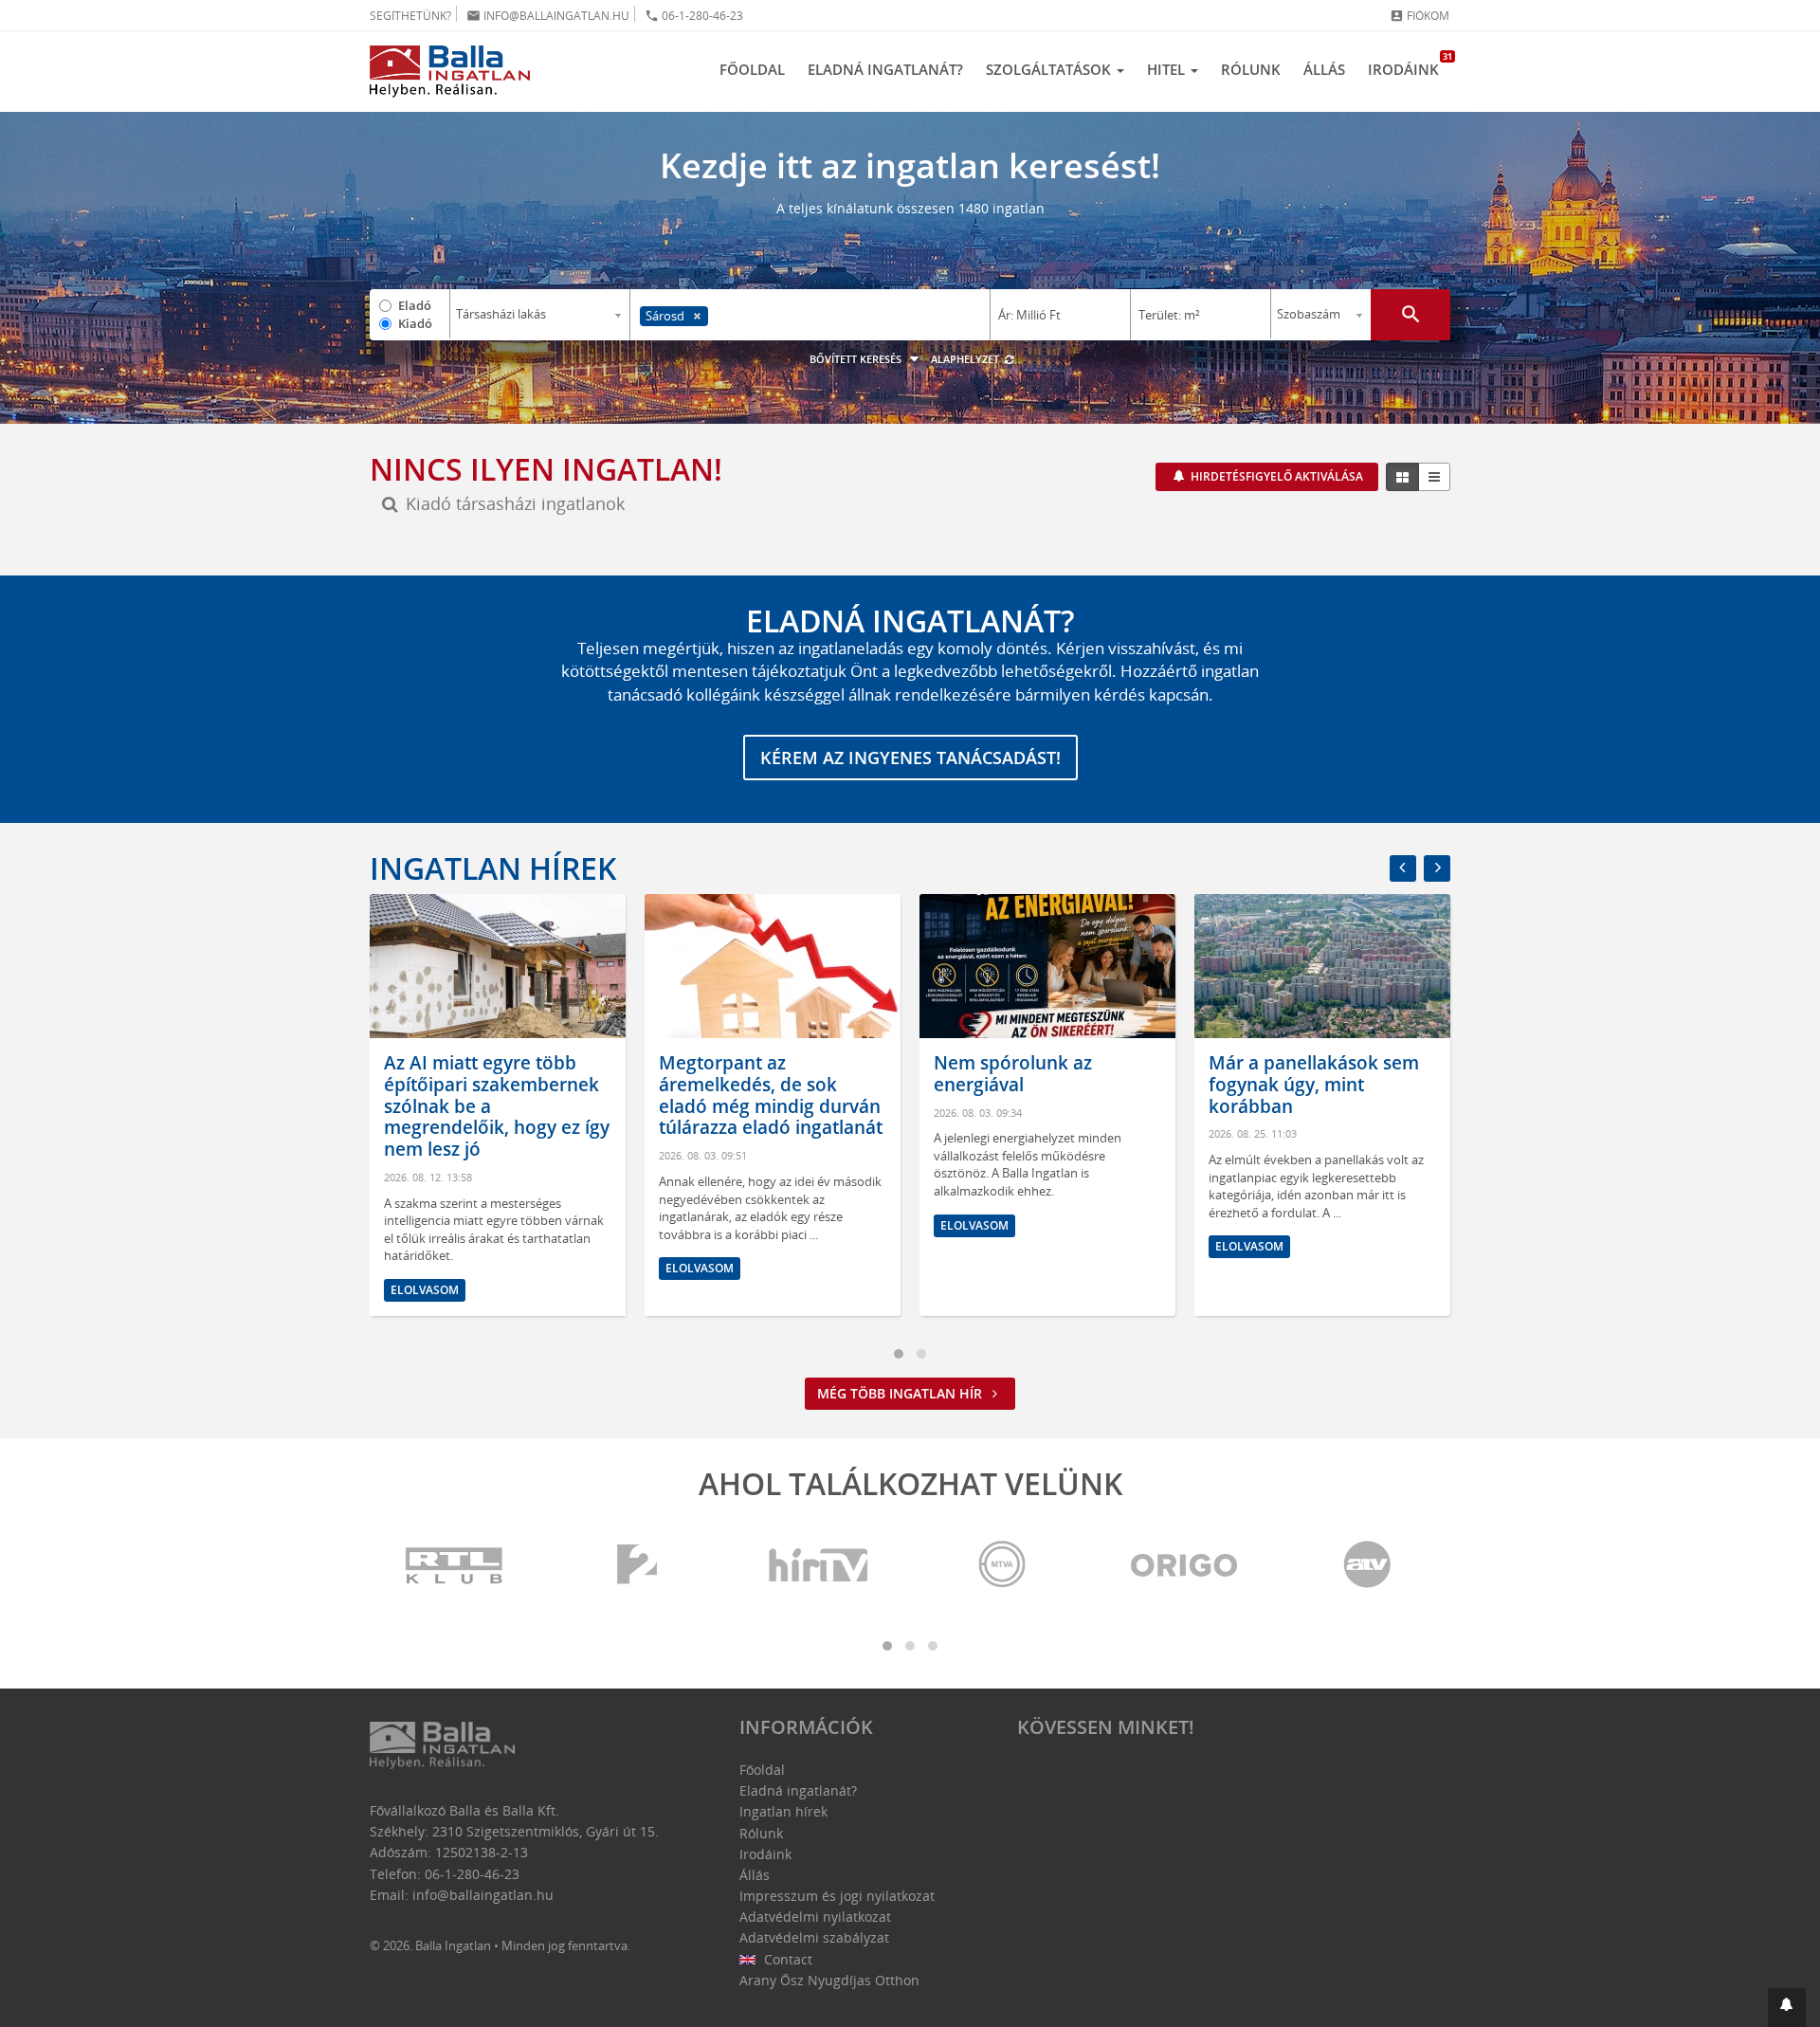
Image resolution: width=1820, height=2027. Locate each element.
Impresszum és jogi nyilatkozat (837, 1896)
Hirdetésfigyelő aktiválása (1275, 476)
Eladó (415, 305)
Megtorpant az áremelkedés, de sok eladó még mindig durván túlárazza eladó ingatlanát (496, 1095)
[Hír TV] (820, 1566)
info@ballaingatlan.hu (548, 16)
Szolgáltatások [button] (1050, 69)
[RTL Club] (455, 1566)
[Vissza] (1403, 868)
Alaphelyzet (966, 359)
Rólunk (1251, 69)
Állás (1324, 69)
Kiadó (415, 323)
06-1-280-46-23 (694, 16)
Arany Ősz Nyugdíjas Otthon (829, 1980)
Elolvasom (425, 1268)
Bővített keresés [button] (857, 359)
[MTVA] (1002, 1566)
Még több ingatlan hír (901, 1393)
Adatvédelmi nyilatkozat (815, 1917)
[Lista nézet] (1434, 477)
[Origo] (1185, 1566)
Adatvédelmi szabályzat (814, 1937)
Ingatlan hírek (493, 868)
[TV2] (637, 1566)
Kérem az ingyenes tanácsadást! (910, 758)
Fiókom (1420, 16)
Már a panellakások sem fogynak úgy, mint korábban (1039, 1085)
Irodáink (1409, 64)
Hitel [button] (1168, 69)
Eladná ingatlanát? (885, 69)
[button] (1787, 2008)
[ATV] (1367, 1566)
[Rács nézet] (1402, 477)
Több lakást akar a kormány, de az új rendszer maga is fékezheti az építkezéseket (1322, 1095)
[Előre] (1437, 868)
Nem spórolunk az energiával (738, 1074)
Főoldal (752, 69)
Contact (786, 1959)
